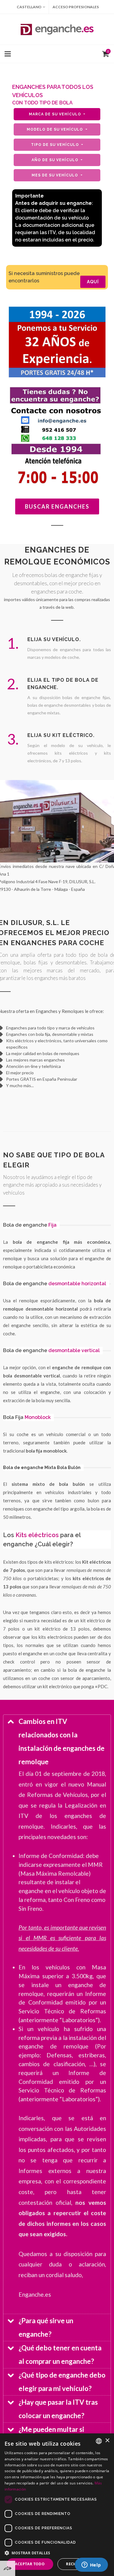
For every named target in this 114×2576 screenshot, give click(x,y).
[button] (57, 2553)
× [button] (107, 2441)
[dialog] (57, 2505)
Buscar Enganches (57, 506)
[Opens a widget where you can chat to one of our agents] (91, 2565)
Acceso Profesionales (76, 7)
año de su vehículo (56, 160)
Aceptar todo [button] (30, 2564)
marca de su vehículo (56, 114)
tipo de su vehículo (56, 145)
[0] (104, 53)
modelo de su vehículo (55, 129)
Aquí (93, 282)
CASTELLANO (29, 7)
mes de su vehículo (55, 175)
